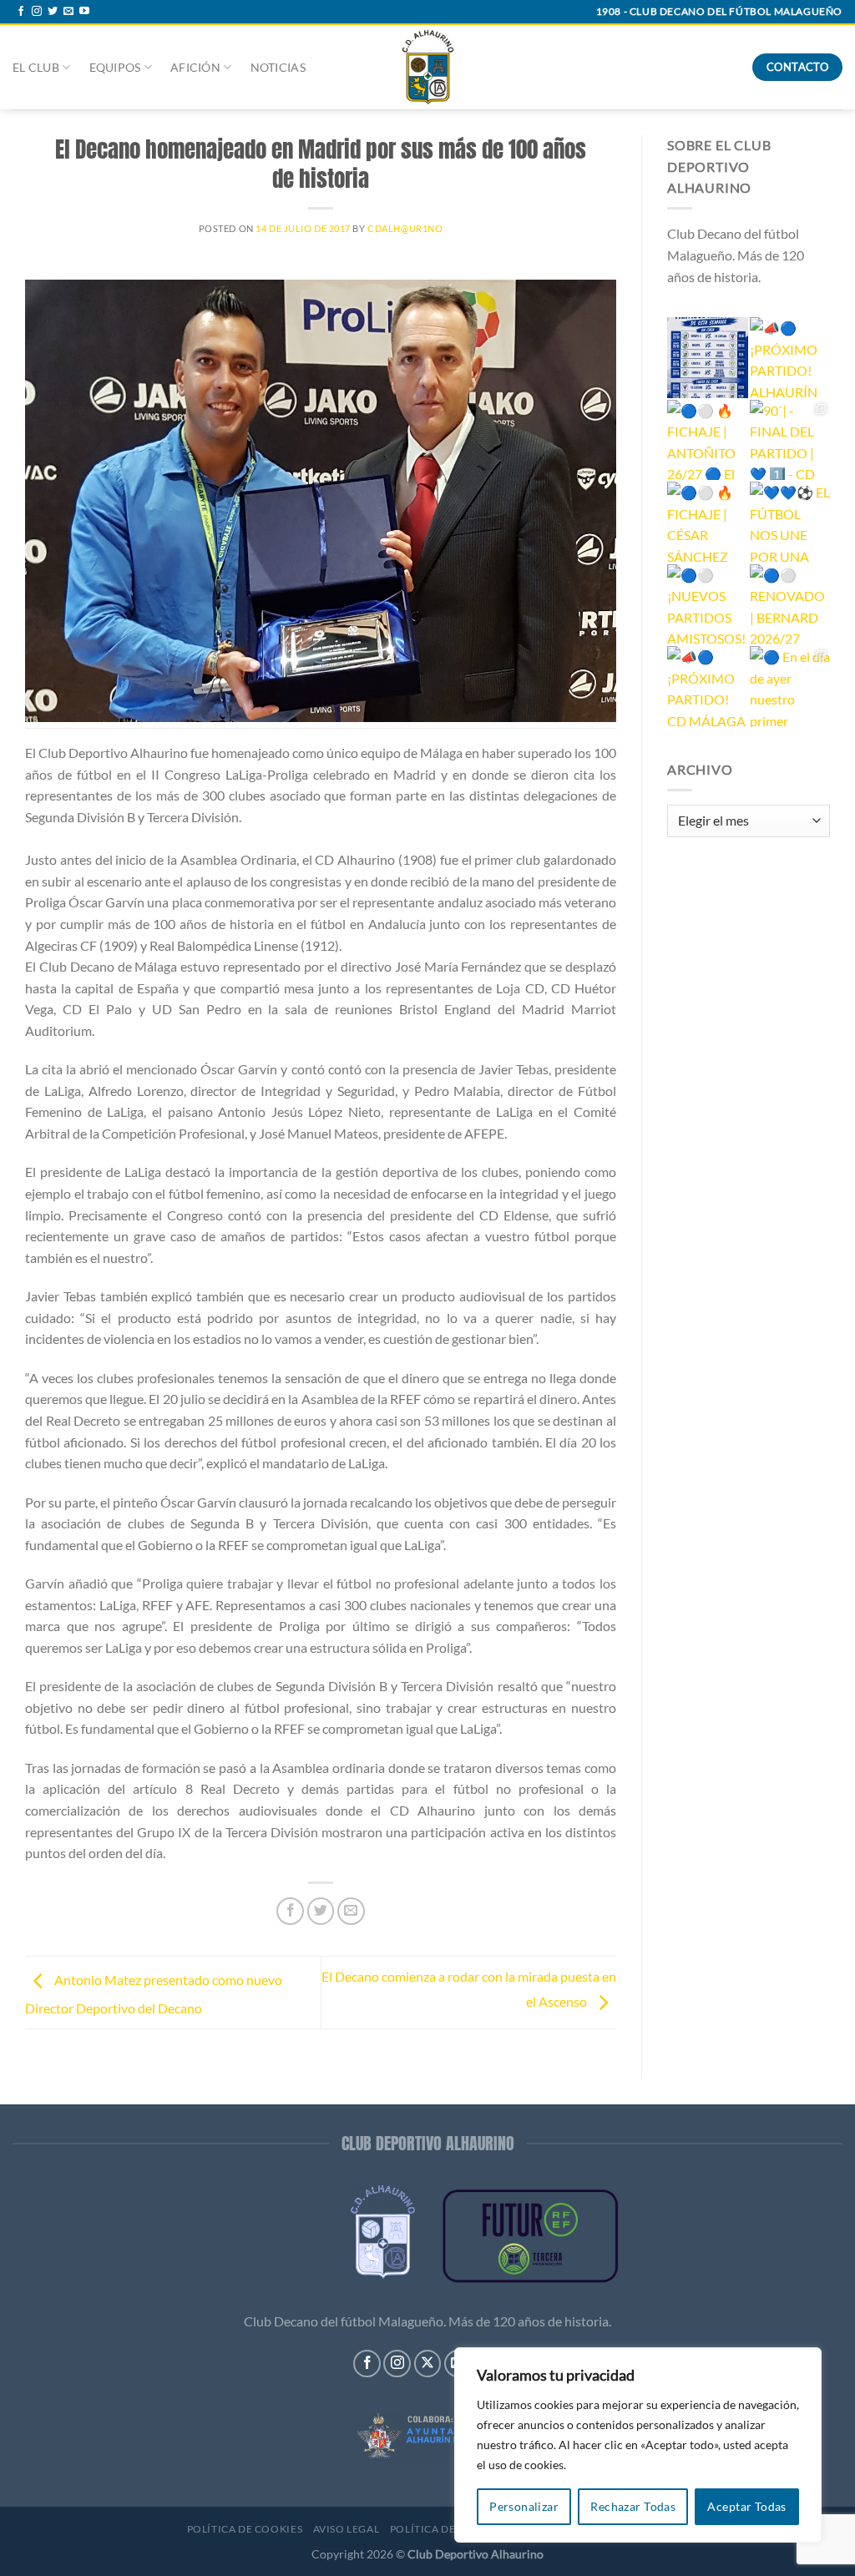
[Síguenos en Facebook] (21, 12)
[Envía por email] (351, 1911)
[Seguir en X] (428, 2364)
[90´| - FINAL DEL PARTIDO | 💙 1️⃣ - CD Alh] (790, 440)
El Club (36, 67)
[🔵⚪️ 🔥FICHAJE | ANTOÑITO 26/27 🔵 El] (708, 440)
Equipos (115, 67)
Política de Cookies (245, 2529)
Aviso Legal (347, 2529)
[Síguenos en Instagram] (37, 12)
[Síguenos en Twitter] (53, 12)
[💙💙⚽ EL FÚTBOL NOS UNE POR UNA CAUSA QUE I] (790, 522)
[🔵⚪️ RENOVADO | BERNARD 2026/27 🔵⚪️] (790, 605)
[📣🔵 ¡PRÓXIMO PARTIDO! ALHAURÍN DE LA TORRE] (790, 358)
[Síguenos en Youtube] (84, 12)
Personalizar (524, 2506)
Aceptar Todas (746, 2506)
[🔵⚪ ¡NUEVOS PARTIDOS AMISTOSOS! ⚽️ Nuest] (708, 605)
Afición (195, 67)
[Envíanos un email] (68, 12)
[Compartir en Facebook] (290, 1911)
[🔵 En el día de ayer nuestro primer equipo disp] (790, 687)
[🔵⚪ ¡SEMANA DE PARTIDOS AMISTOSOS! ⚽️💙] (708, 358)
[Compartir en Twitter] (321, 1911)
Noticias (278, 67)
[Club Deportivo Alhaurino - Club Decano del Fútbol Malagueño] (428, 67)
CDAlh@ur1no (405, 228)
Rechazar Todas (633, 2506)
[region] (638, 2445)
